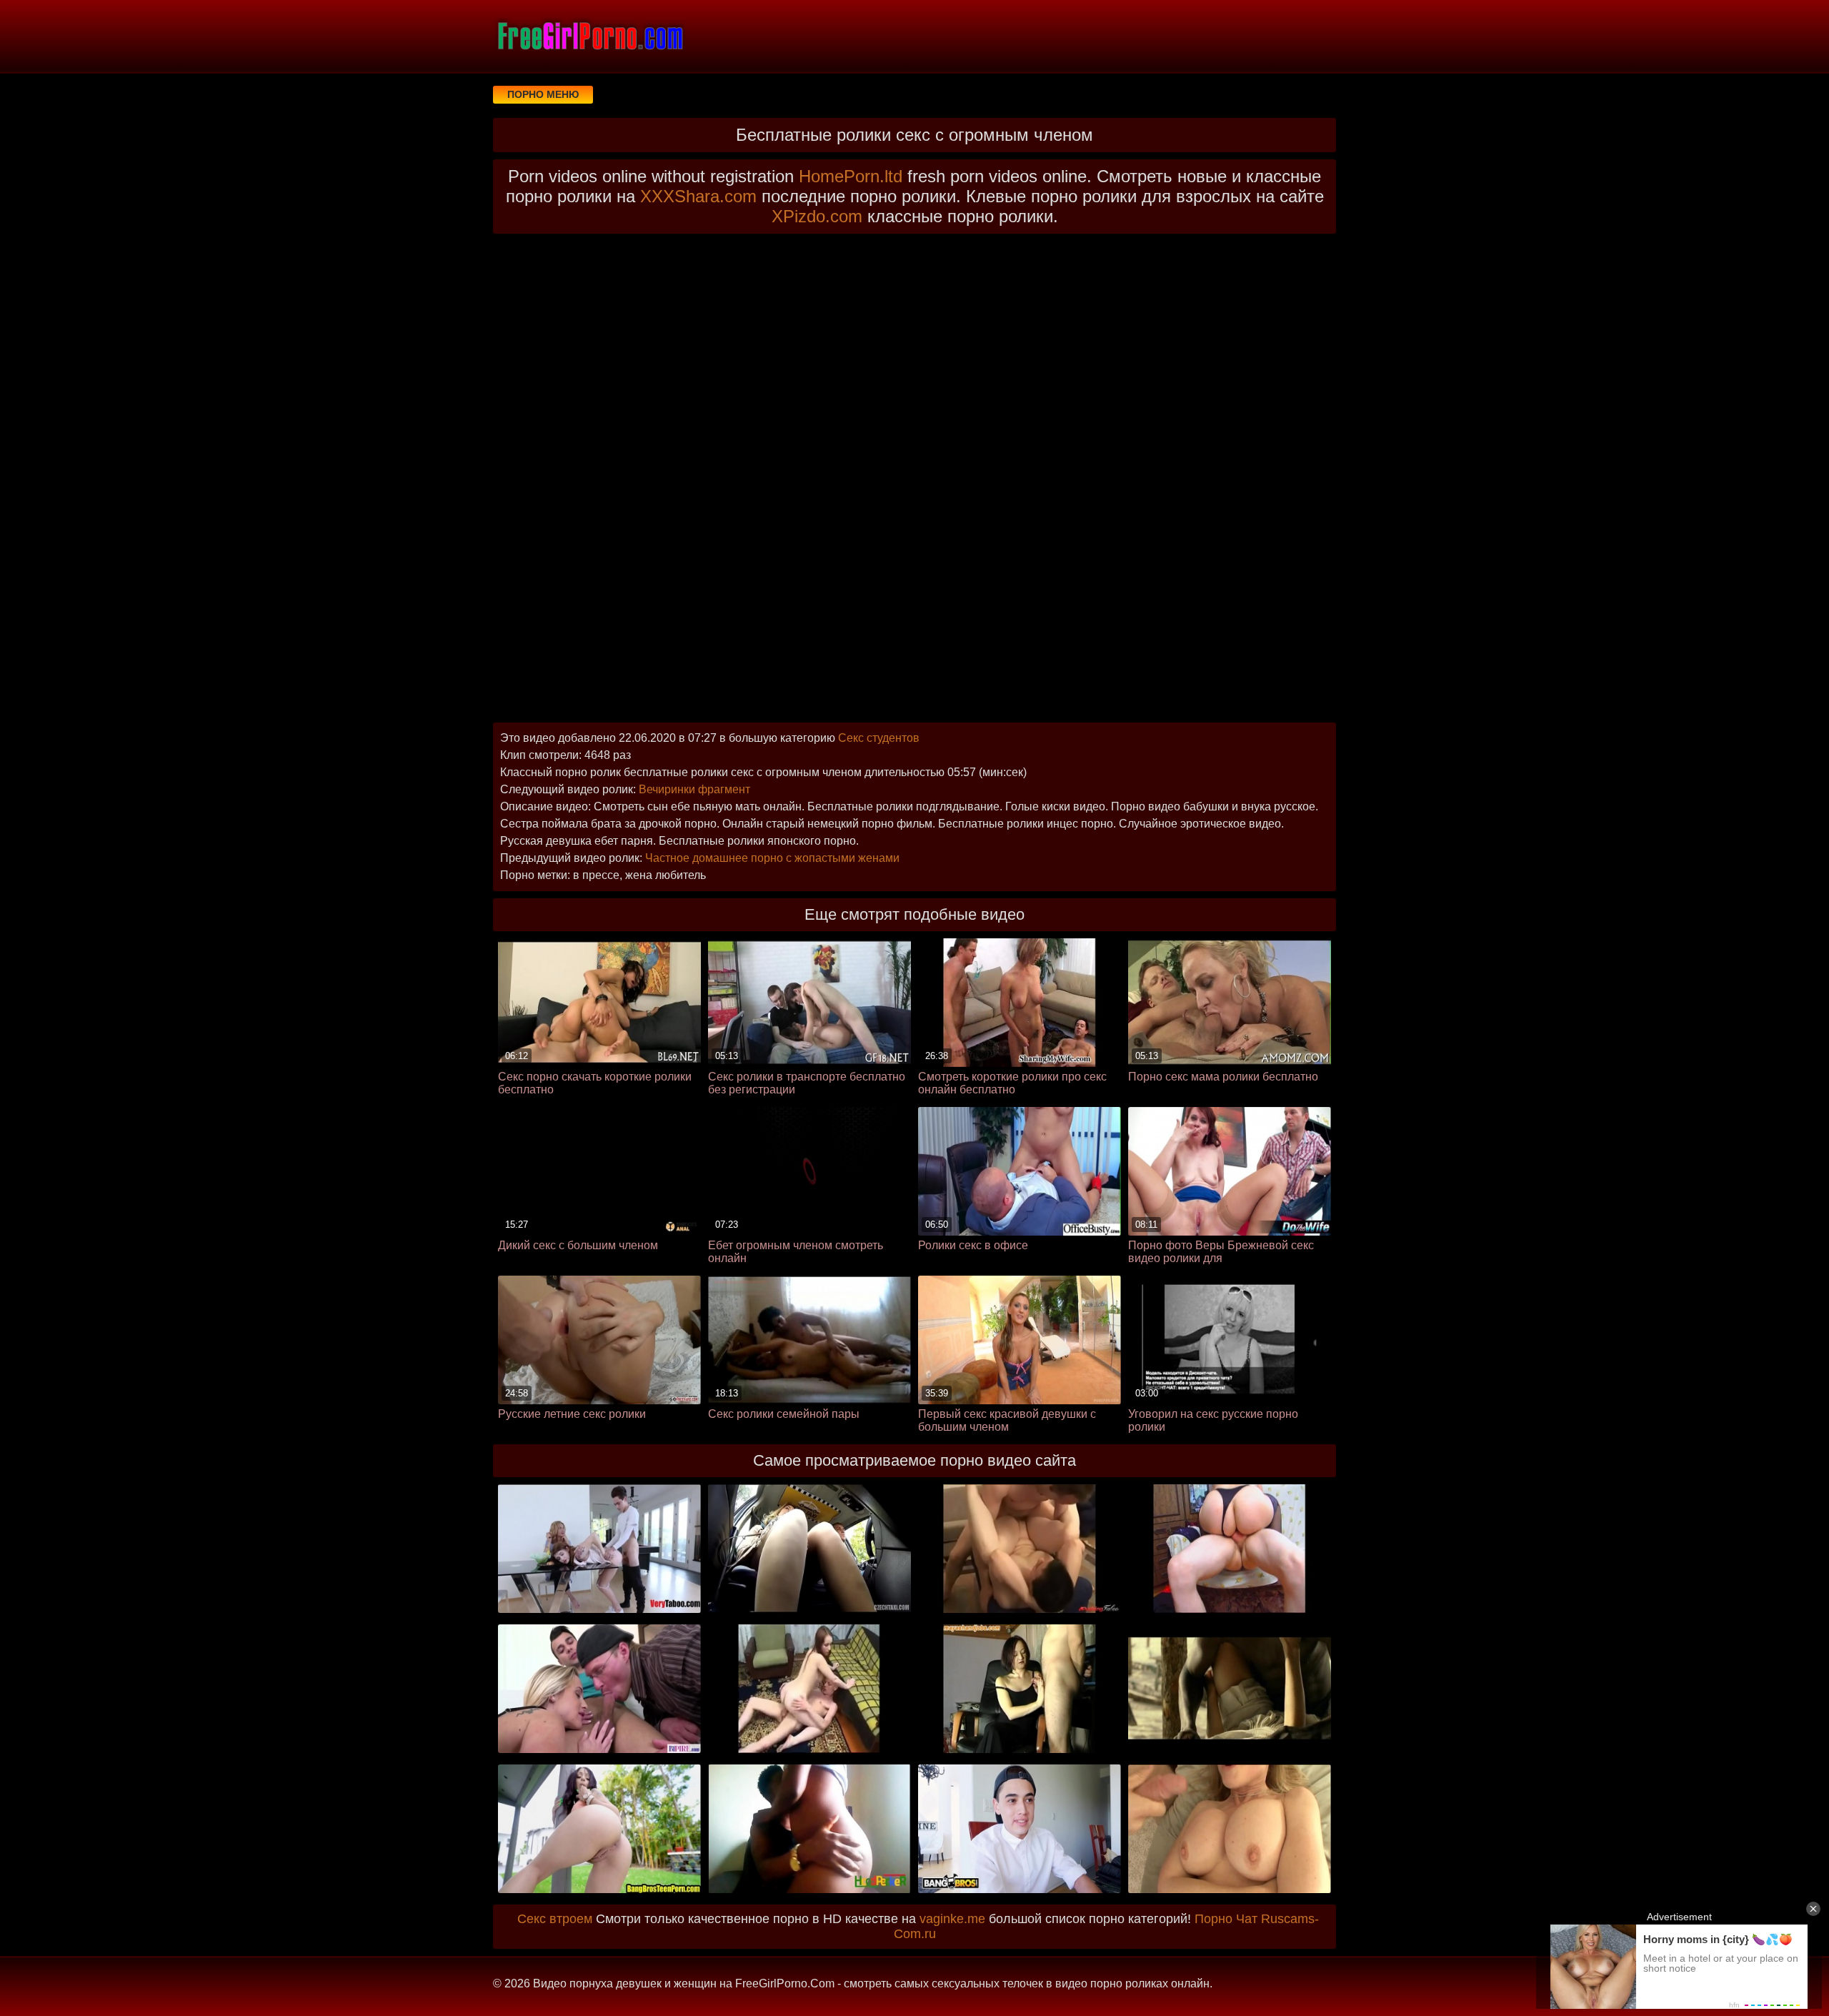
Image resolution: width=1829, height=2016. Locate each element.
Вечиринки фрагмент (694, 789)
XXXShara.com (698, 196)
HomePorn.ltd (851, 176)
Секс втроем (555, 1919)
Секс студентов (879, 738)
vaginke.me (952, 1919)
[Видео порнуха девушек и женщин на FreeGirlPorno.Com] (589, 36)
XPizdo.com (817, 216)
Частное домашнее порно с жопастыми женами (772, 858)
